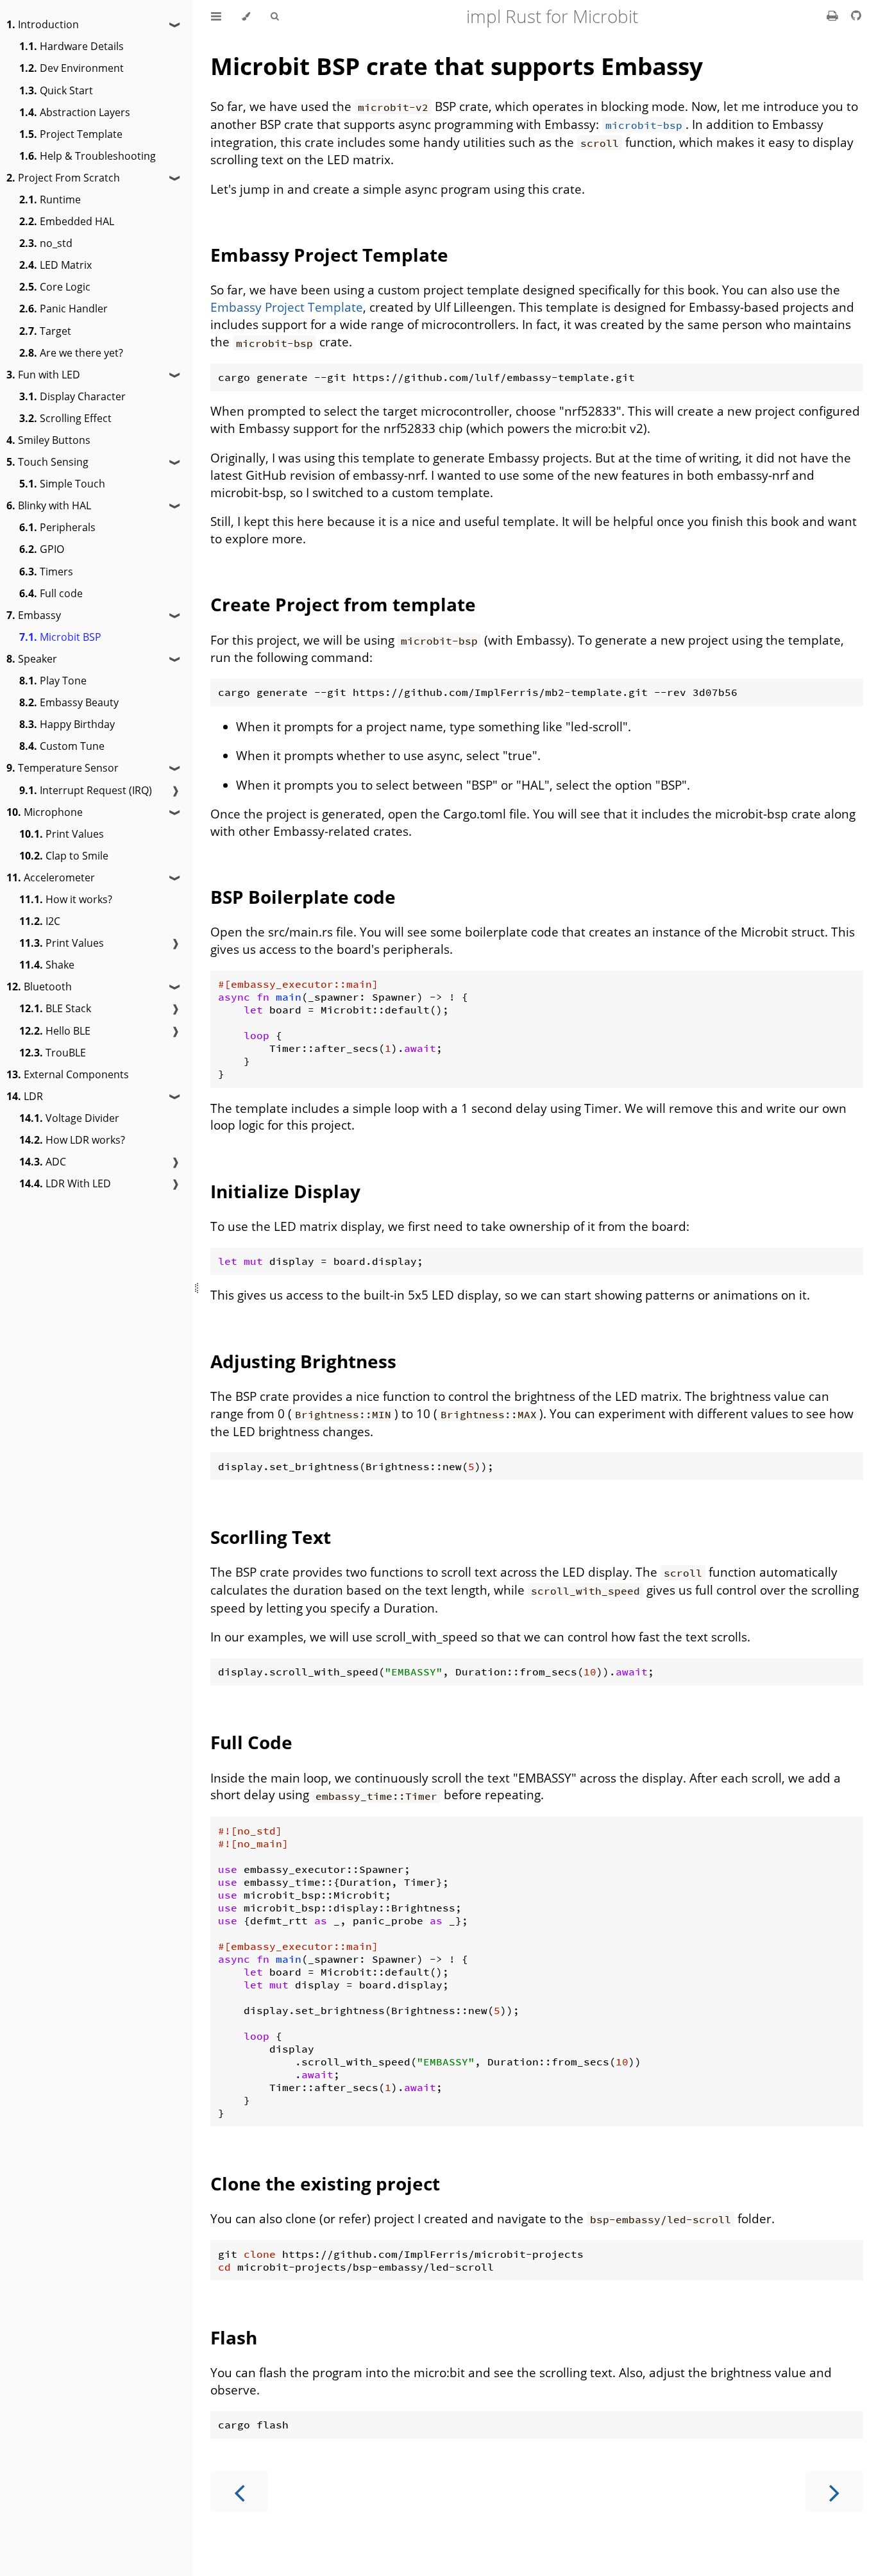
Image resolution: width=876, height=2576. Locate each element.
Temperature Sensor (63, 768)
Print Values (62, 834)
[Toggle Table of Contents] (216, 16)
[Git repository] (856, 15)
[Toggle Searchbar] (274, 16)
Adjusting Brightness (303, 1361)
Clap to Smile (64, 856)
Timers (46, 572)
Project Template (71, 134)
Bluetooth (39, 987)
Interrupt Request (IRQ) (86, 790)
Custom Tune (62, 746)
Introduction (43, 24)
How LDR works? (72, 1140)
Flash (234, 2337)
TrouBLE (53, 1053)
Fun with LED (43, 375)
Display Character (72, 396)
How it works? (66, 899)
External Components (68, 1074)
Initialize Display (285, 1191)
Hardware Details (72, 46)
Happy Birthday (67, 724)
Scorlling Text (271, 1537)
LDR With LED (65, 1183)
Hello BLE (55, 1031)
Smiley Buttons (48, 440)
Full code (51, 593)
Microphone (45, 812)
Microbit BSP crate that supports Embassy (457, 66)
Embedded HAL (67, 221)
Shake (47, 965)
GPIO (42, 549)
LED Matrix (55, 265)
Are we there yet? (71, 353)
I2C (40, 921)
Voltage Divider (69, 1118)
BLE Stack (55, 1008)
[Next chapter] (834, 2491)
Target (45, 331)
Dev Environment (72, 68)
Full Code (251, 1742)
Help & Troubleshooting (88, 156)
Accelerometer (51, 877)
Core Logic (55, 287)
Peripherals (57, 527)
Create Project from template (343, 604)
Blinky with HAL (49, 505)
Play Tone (53, 681)
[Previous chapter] (239, 2491)
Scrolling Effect (65, 418)
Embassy (34, 615)
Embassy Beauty (69, 702)
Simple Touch (62, 484)
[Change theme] (246, 16)
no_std (46, 243)
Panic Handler (63, 309)
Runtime (50, 199)
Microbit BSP (60, 637)
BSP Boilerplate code (303, 897)
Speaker (32, 659)
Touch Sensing (47, 462)
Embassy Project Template (329, 255)
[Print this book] (834, 15)
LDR (25, 1096)
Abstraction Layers (75, 112)
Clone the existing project (325, 2183)
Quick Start (56, 90)
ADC (43, 1162)
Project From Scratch (63, 178)
